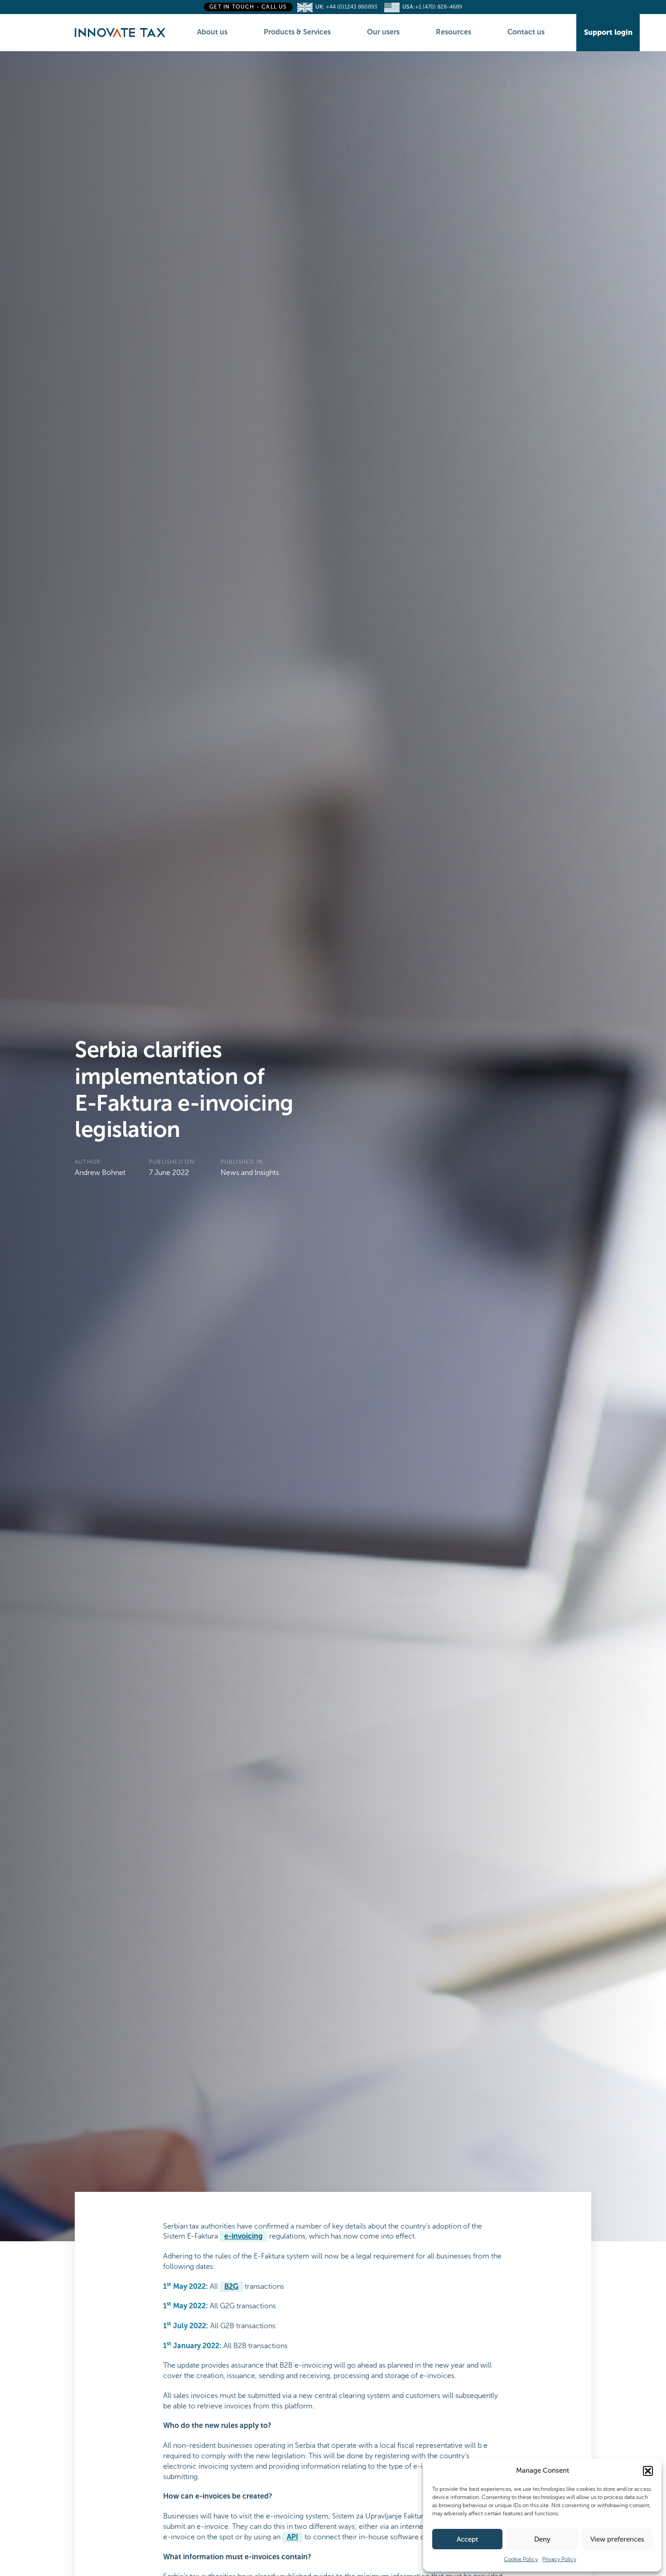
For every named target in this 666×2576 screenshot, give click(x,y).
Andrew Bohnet (100, 1172)
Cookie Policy (521, 2559)
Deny (542, 2539)
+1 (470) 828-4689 (439, 7)
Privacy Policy (559, 2559)
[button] (648, 2471)
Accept (467, 2539)
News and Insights (250, 1172)
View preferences (617, 2539)
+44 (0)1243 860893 (354, 7)
